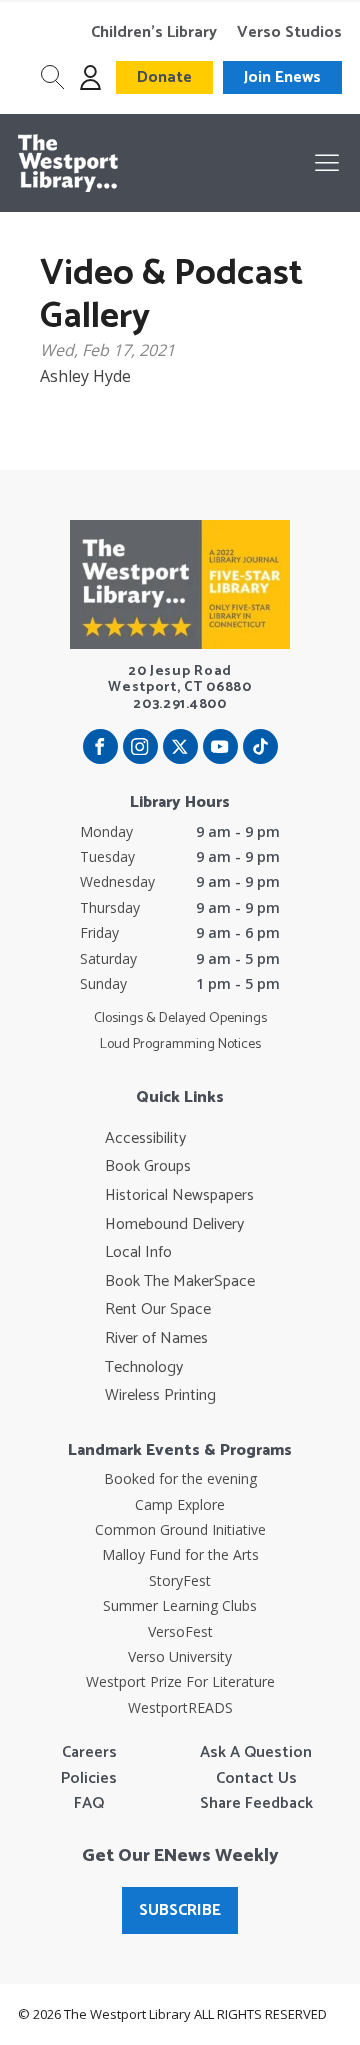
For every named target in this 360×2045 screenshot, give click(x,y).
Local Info (138, 1253)
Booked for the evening (180, 1478)
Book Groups (148, 1167)
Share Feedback (256, 1804)
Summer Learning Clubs (180, 1605)
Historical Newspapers (179, 1196)
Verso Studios (289, 33)
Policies (89, 1779)
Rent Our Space (158, 1310)
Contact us (256, 1779)
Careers (89, 1753)
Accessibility (145, 1139)
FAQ (89, 1804)
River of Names (156, 1339)
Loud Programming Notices (180, 1045)
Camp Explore (180, 1504)
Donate (164, 77)
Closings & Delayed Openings (180, 1019)
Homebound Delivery (174, 1225)
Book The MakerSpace (180, 1282)
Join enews (282, 77)
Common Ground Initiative (180, 1529)
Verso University (180, 1656)
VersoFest (180, 1631)
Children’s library (154, 33)
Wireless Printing (160, 1396)
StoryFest (180, 1580)
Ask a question (256, 1753)
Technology (144, 1368)
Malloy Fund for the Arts (180, 1554)
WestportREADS (180, 1707)
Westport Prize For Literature (180, 1681)
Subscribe (180, 1910)
